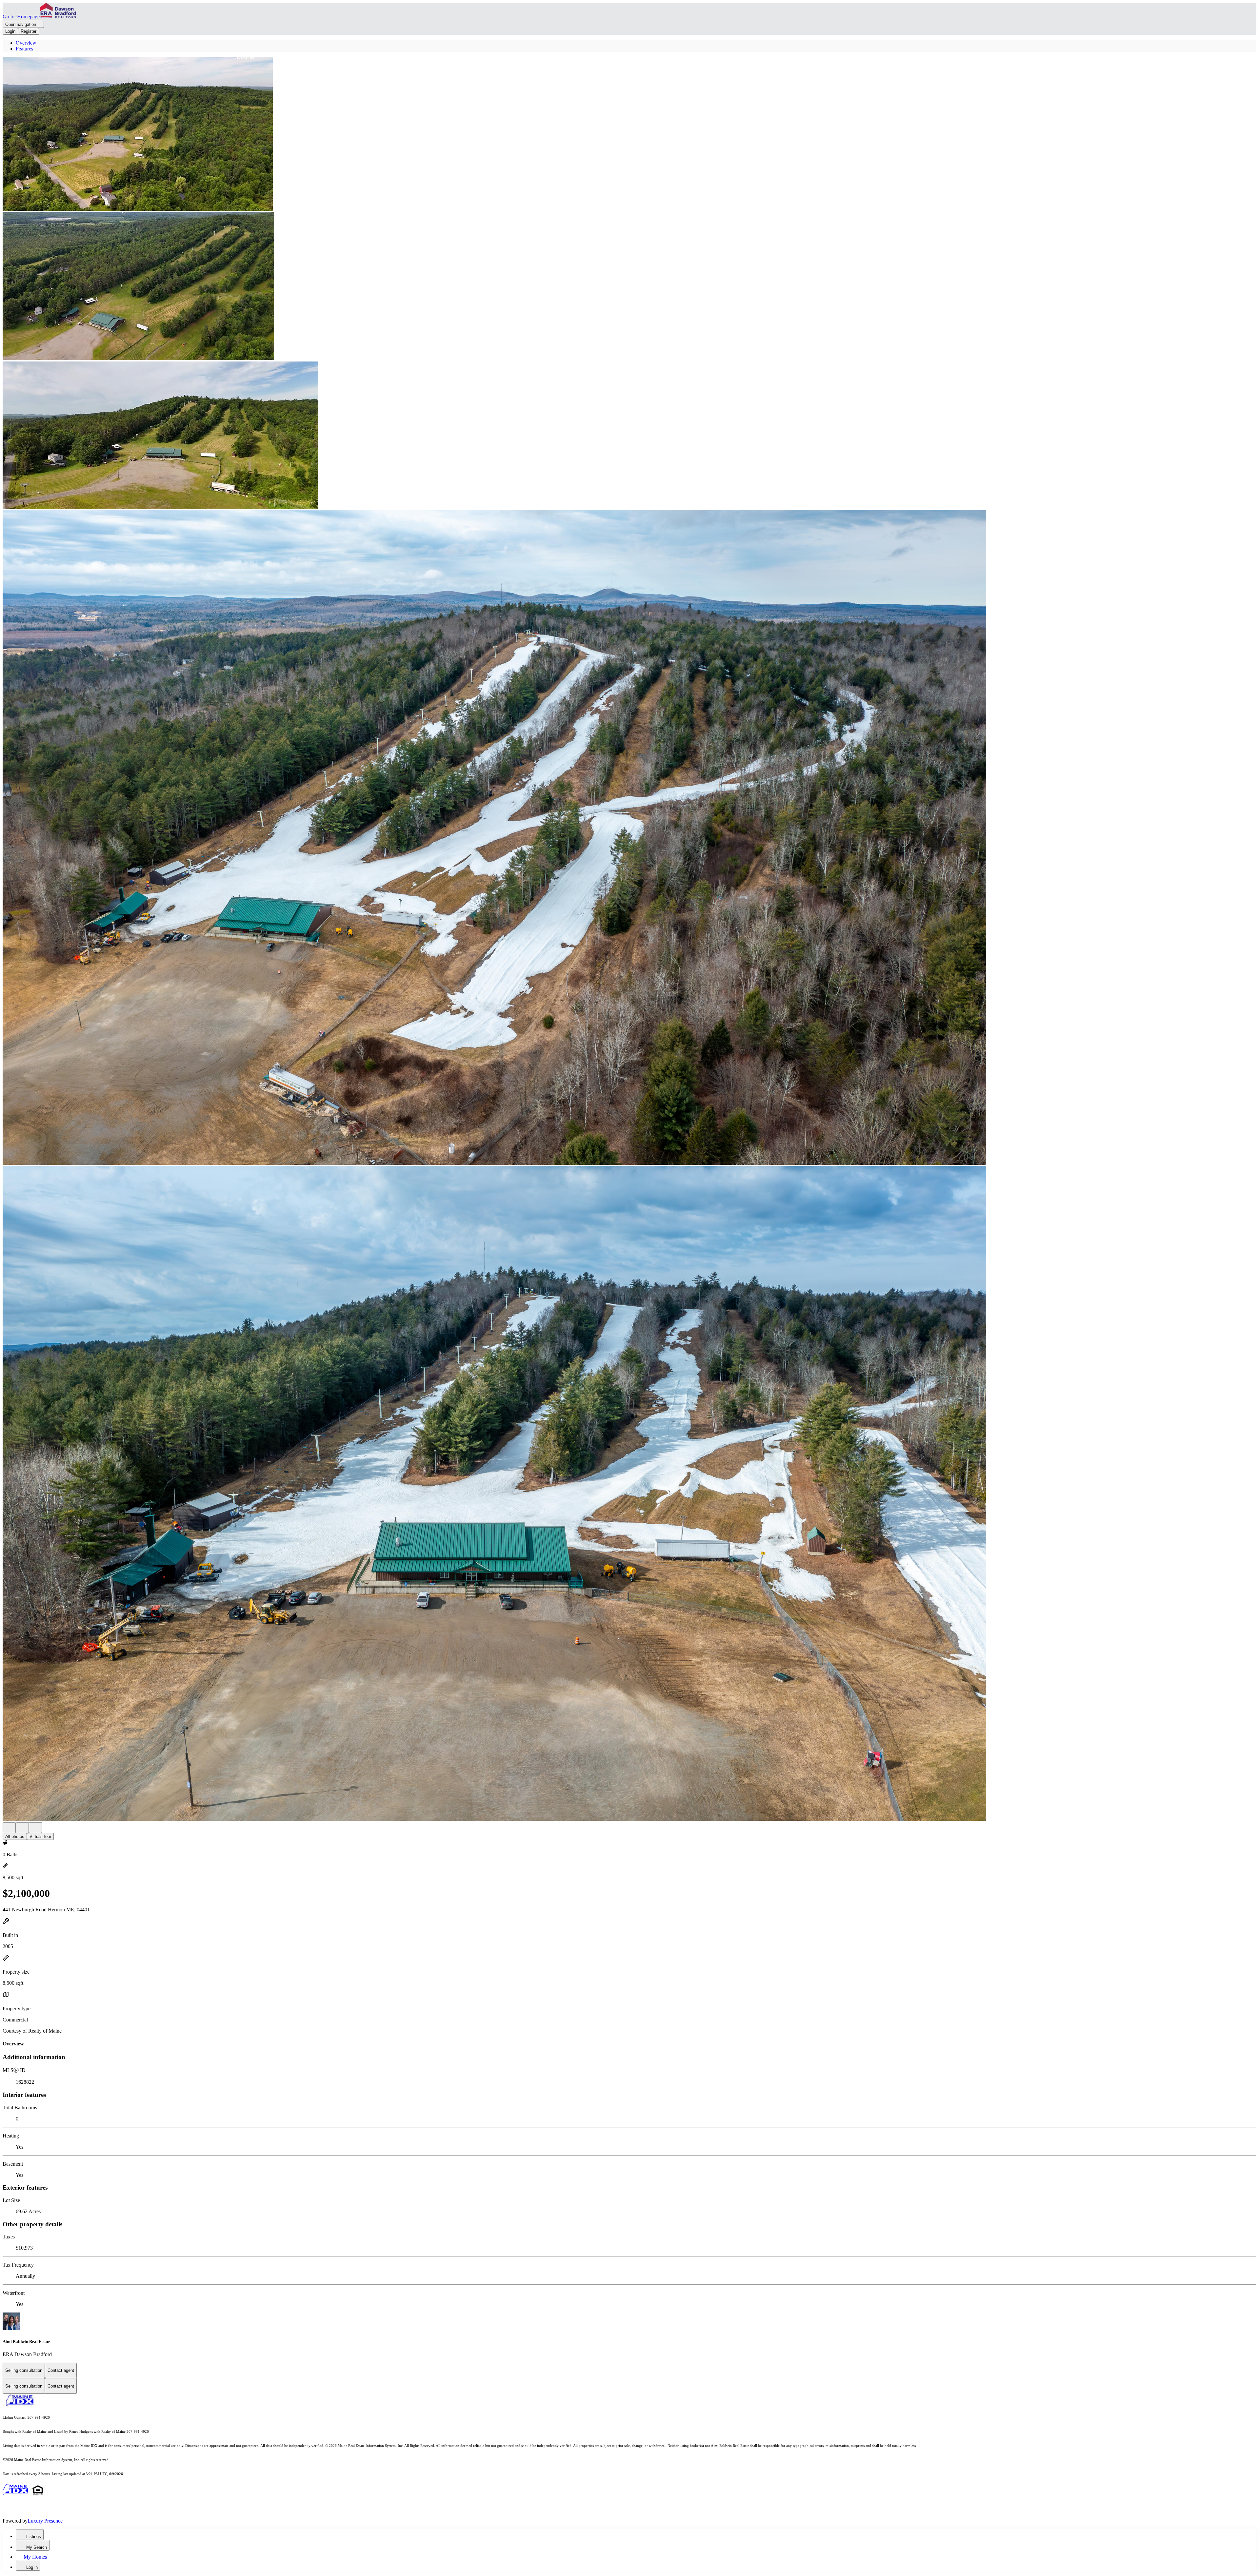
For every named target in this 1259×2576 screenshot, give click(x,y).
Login (10, 31)
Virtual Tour (40, 1836)
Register (29, 31)
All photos (15, 1836)
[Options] (9, 1828)
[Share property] (35, 1828)
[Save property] (22, 1828)
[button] (629, 135)
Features (24, 49)
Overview (26, 43)
